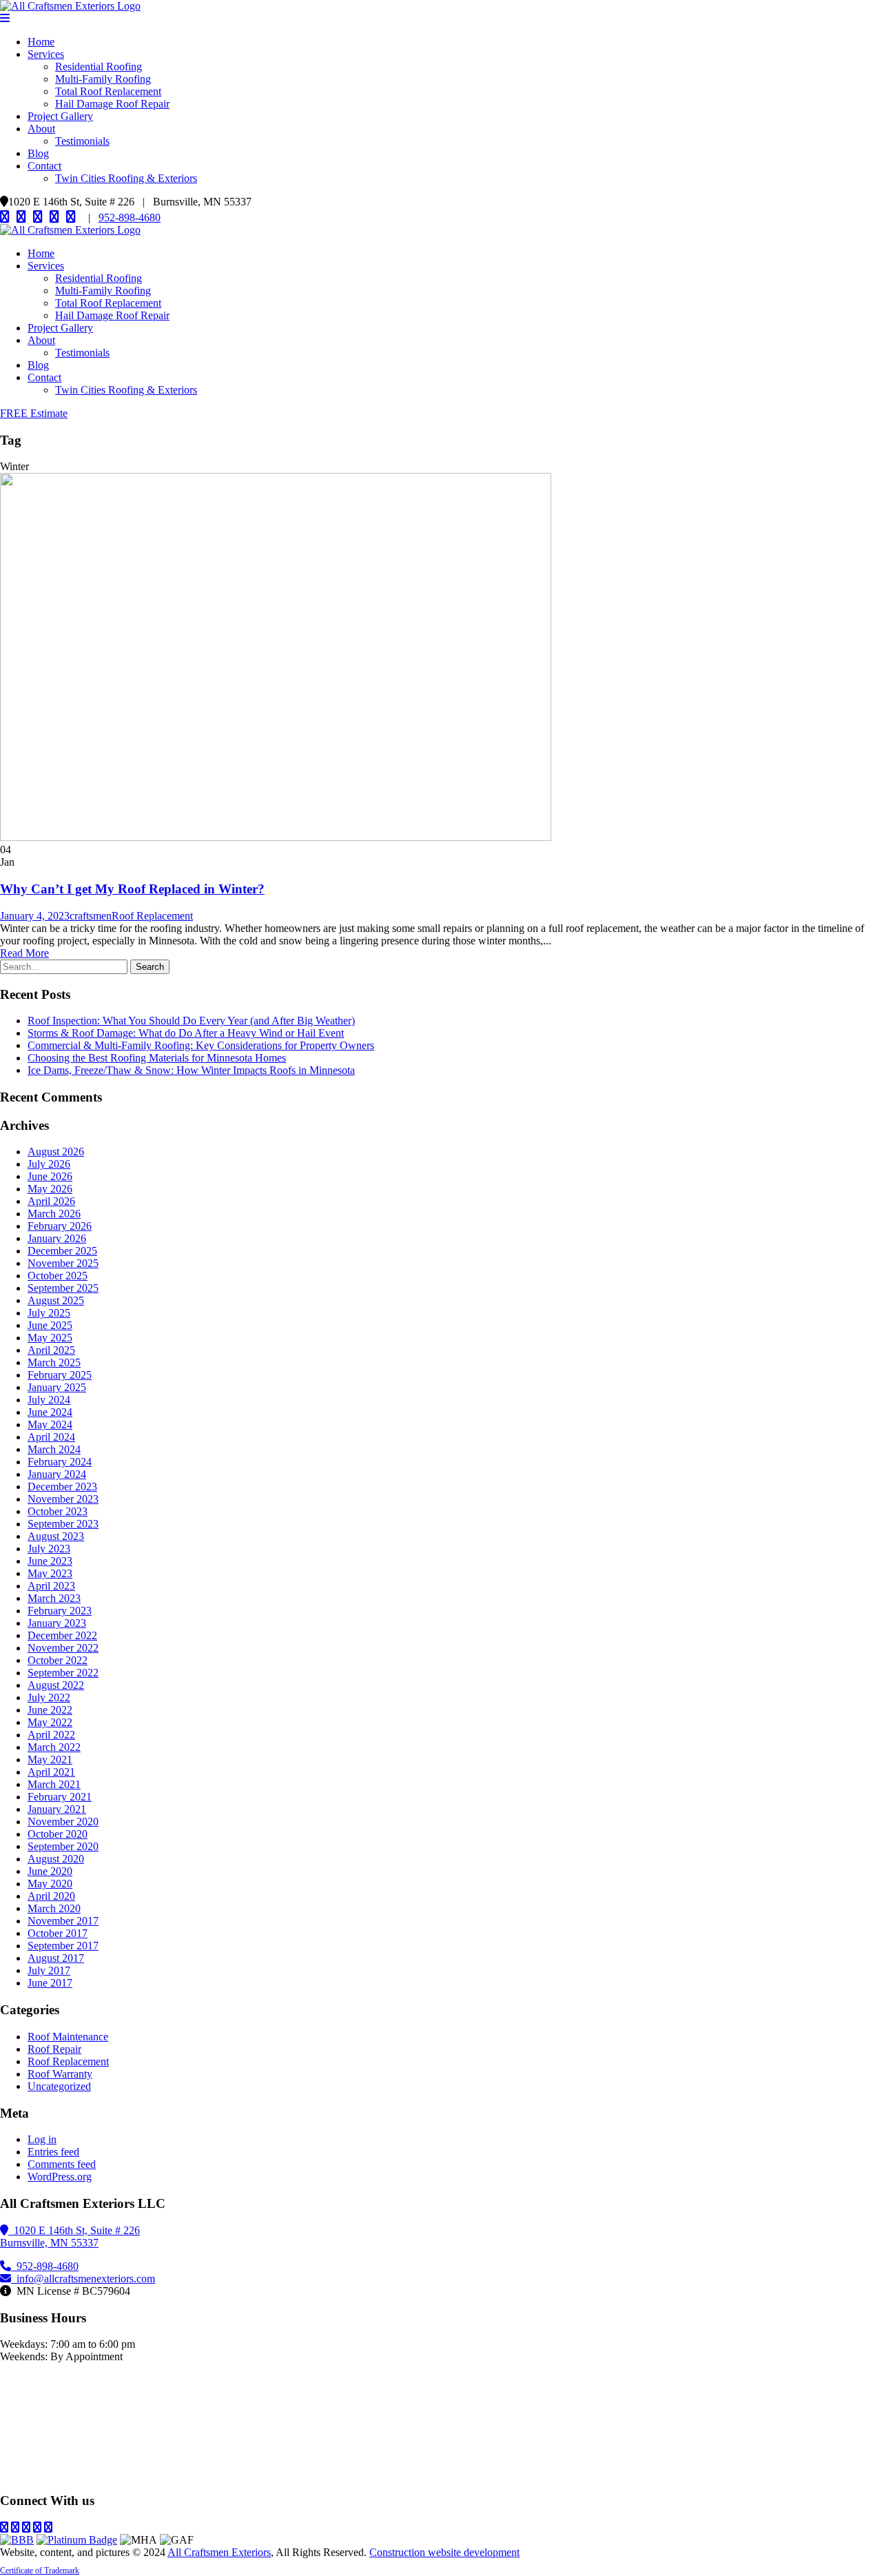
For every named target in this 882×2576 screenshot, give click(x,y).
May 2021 (50, 1759)
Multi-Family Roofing (103, 79)
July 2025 (49, 1313)
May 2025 (50, 1338)
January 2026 (57, 1238)
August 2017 (56, 1958)
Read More (24, 953)
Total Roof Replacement (108, 91)
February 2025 (60, 1375)
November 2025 (63, 1263)
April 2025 (51, 1350)
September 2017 (63, 1946)
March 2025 (54, 1362)
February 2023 (60, 1611)
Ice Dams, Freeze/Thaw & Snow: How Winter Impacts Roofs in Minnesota (191, 1070)
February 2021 (60, 1797)
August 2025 (56, 1300)
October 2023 (58, 1511)
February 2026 (60, 1226)
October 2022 (58, 1660)
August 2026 (56, 1152)
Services (46, 54)
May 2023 (50, 1573)
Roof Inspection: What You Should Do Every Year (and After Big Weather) (191, 1021)
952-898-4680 (130, 217)
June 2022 (50, 1710)
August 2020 (56, 1859)
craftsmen (91, 916)
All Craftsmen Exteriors (219, 2552)
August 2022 (56, 1685)
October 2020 (58, 1834)
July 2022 (49, 1697)
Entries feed (53, 2152)
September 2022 (63, 1673)
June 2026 (50, 1176)
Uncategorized (59, 2086)
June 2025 (50, 1325)
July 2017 (49, 1970)
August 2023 (56, 1536)
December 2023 (62, 1487)
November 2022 (63, 1648)
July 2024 (49, 1400)
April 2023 (51, 1586)
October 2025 (58, 1276)
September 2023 (63, 1524)
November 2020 (63, 1822)
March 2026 (54, 1214)
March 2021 (54, 1784)
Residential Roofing (99, 67)
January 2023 (57, 1623)
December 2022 (62, 1635)
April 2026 (51, 1201)
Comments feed (62, 2164)
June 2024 (50, 1412)
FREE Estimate (34, 413)
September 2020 (63, 1846)
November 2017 (63, 1921)
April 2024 (51, 1437)
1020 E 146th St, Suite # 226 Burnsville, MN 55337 (70, 2237)
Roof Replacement (152, 916)
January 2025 (57, 1387)
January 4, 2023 (35, 916)
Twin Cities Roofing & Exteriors (126, 178)
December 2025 (62, 1251)
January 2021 (57, 1809)
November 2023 (63, 1499)
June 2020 (50, 1871)
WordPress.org (60, 2177)
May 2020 (50, 1884)
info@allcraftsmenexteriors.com (83, 2279)
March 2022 (54, 1747)
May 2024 (50, 1424)
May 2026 (50, 1189)
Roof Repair (54, 2049)
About (41, 129)
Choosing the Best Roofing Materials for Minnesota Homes (157, 1058)
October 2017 (58, 1933)
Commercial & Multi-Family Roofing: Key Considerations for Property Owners (201, 1045)
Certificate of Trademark (40, 2570)
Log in (42, 2139)
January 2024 (57, 1474)
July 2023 (49, 1549)
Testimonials (82, 141)
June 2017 (50, 1983)
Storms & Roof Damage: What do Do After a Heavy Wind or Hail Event (186, 1033)
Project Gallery (60, 116)
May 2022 (50, 1722)
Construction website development (444, 2552)
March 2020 (54, 1908)
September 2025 (63, 1288)
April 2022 (51, 1735)
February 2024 (60, 1462)
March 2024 (54, 1449)
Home (41, 42)
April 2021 (51, 1772)
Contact (44, 166)
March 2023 (54, 1598)
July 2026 (49, 1164)
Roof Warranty (60, 2074)
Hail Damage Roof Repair (112, 104)
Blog (38, 153)
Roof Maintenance (68, 2037)
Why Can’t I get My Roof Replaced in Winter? (132, 889)
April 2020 (51, 1896)
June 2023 (50, 1561)
